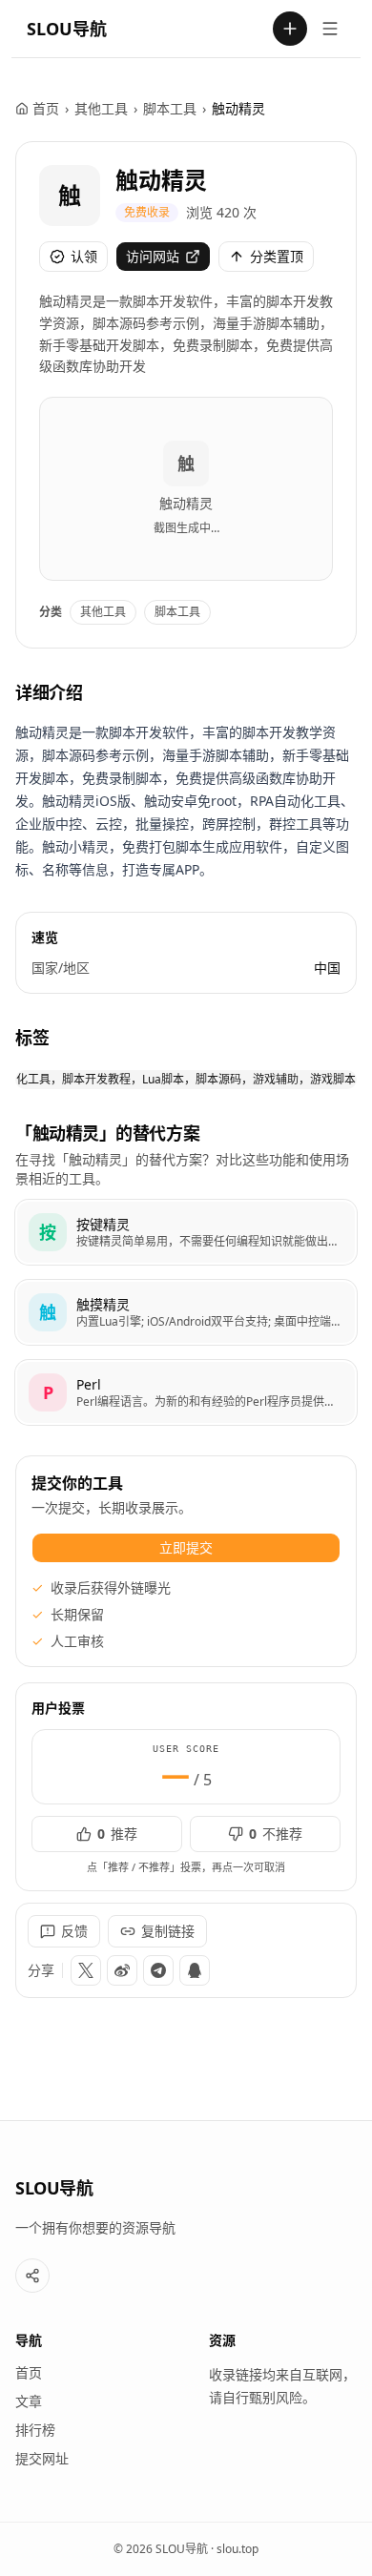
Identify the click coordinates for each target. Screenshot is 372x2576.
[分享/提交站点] (32, 2276)
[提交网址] (290, 29)
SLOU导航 (67, 29)
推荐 (117, 1834)
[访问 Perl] (48, 1392)
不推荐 (276, 1834)
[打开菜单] (330, 29)
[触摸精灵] (186, 1312)
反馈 (74, 1931)
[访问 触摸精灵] (48, 1312)
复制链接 (168, 1931)
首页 (46, 108)
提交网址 (42, 2458)
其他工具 (101, 108)
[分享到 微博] (122, 1970)
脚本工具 (170, 108)
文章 (29, 2401)
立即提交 (186, 1547)
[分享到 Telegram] (158, 1970)
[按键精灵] (186, 1232)
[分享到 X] (86, 1970)
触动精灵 (161, 180)
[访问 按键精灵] (48, 1232)
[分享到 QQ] (195, 1970)
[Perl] (186, 1392)
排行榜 (35, 2430)
